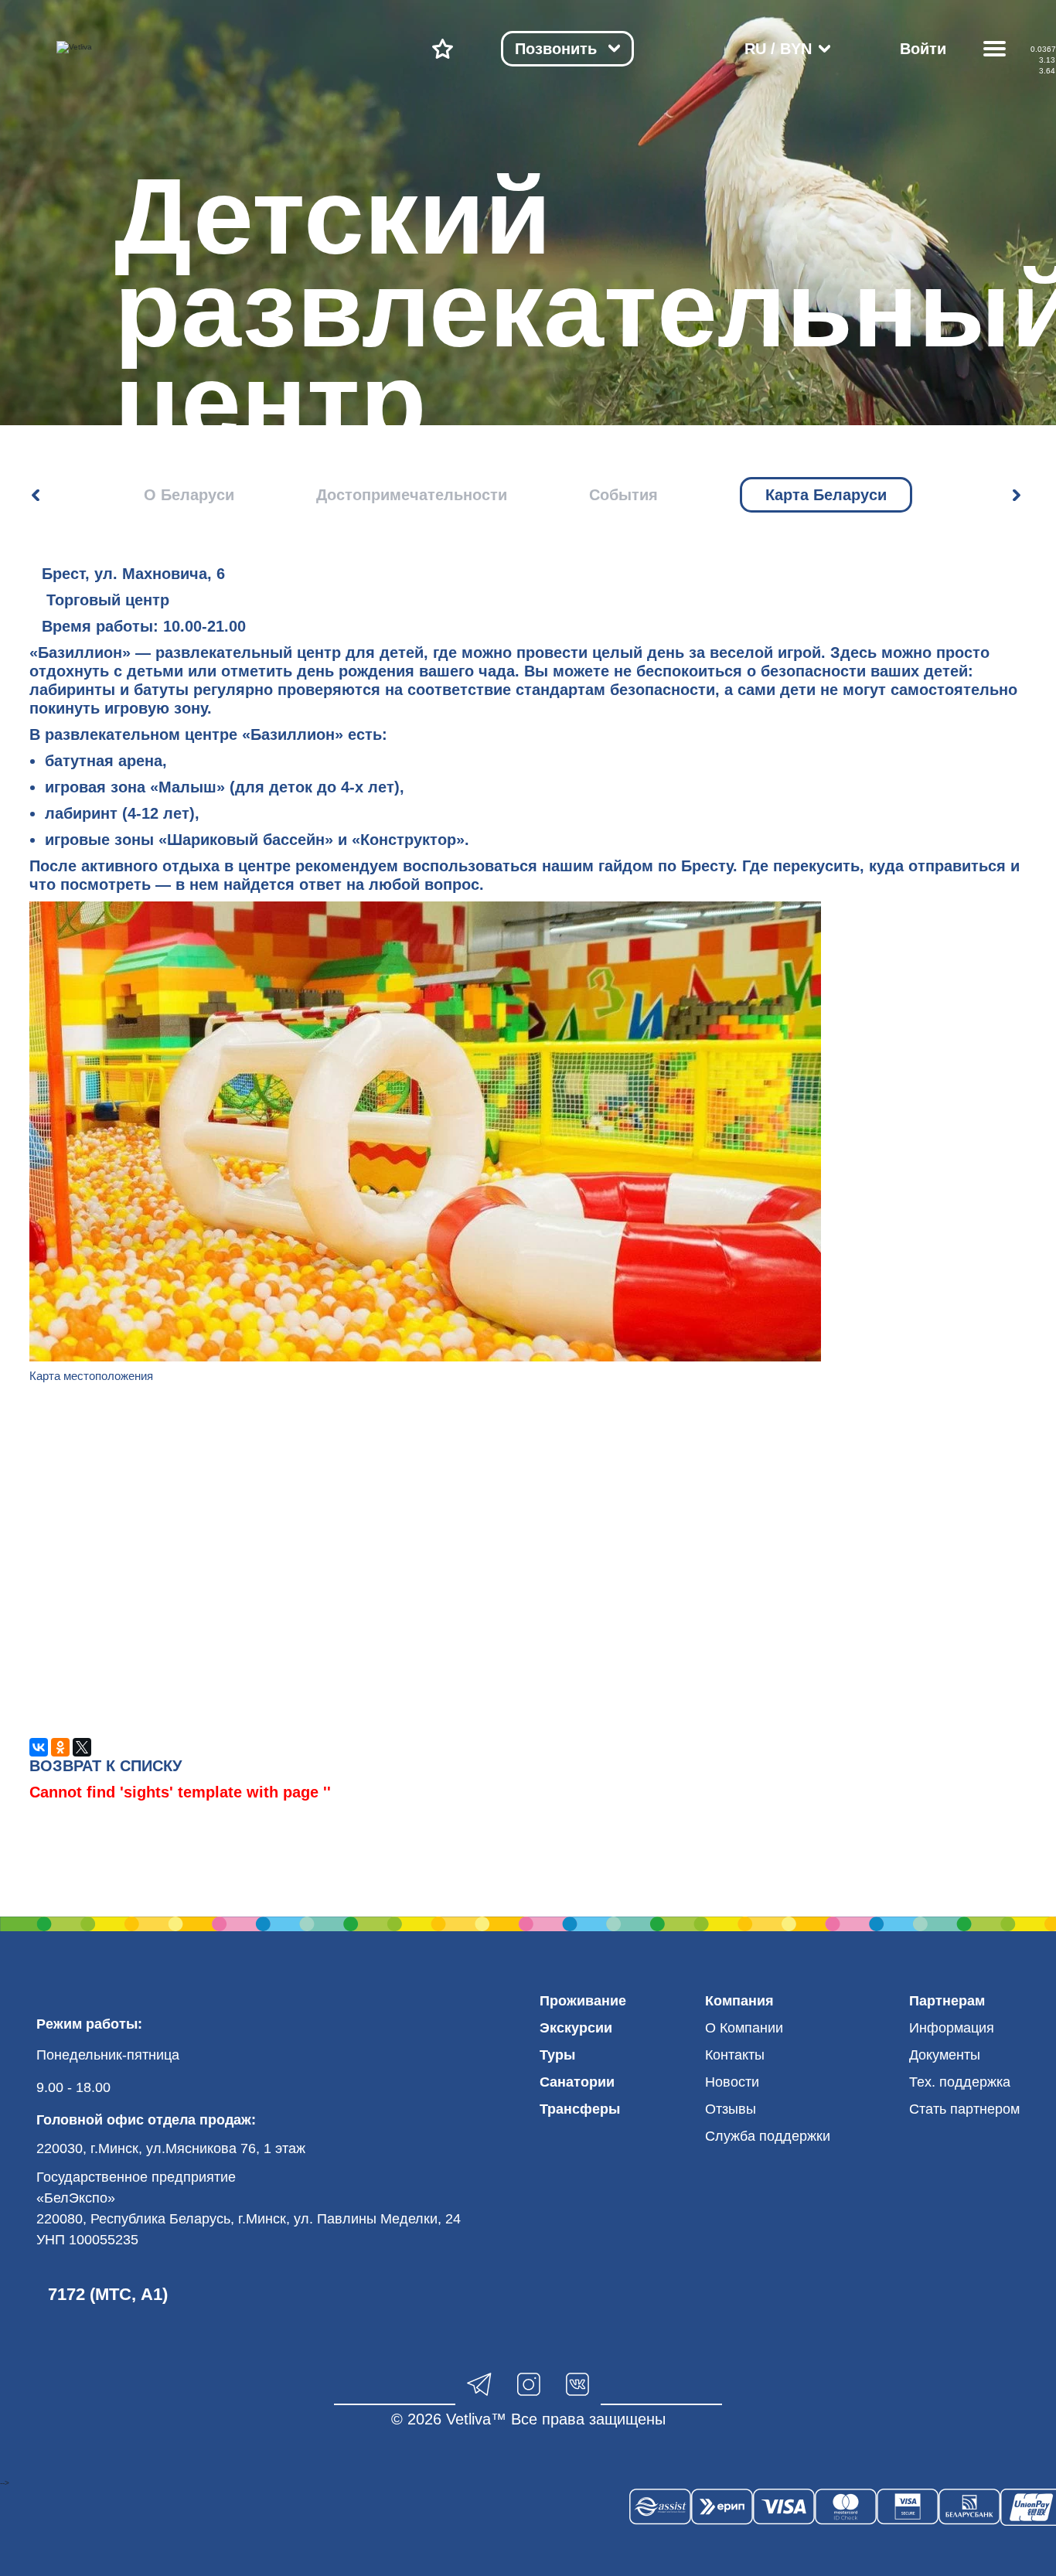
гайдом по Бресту (666, 866)
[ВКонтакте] (39, 1747)
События (623, 495)
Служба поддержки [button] (768, 2136)
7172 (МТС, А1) (108, 2294)
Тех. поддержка (960, 2082)
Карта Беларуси (826, 495)
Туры (557, 2055)
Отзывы (731, 2109)
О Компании (744, 2028)
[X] (82, 1747)
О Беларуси (189, 495)
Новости (732, 2082)
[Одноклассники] (60, 1747)
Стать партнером (964, 2109)
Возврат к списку (106, 1766)
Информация (952, 2028)
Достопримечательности (412, 495)
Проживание (583, 2001)
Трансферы (580, 2109)
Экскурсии (576, 2028)
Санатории (577, 2082)
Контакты (735, 2055)
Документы (945, 2055)
